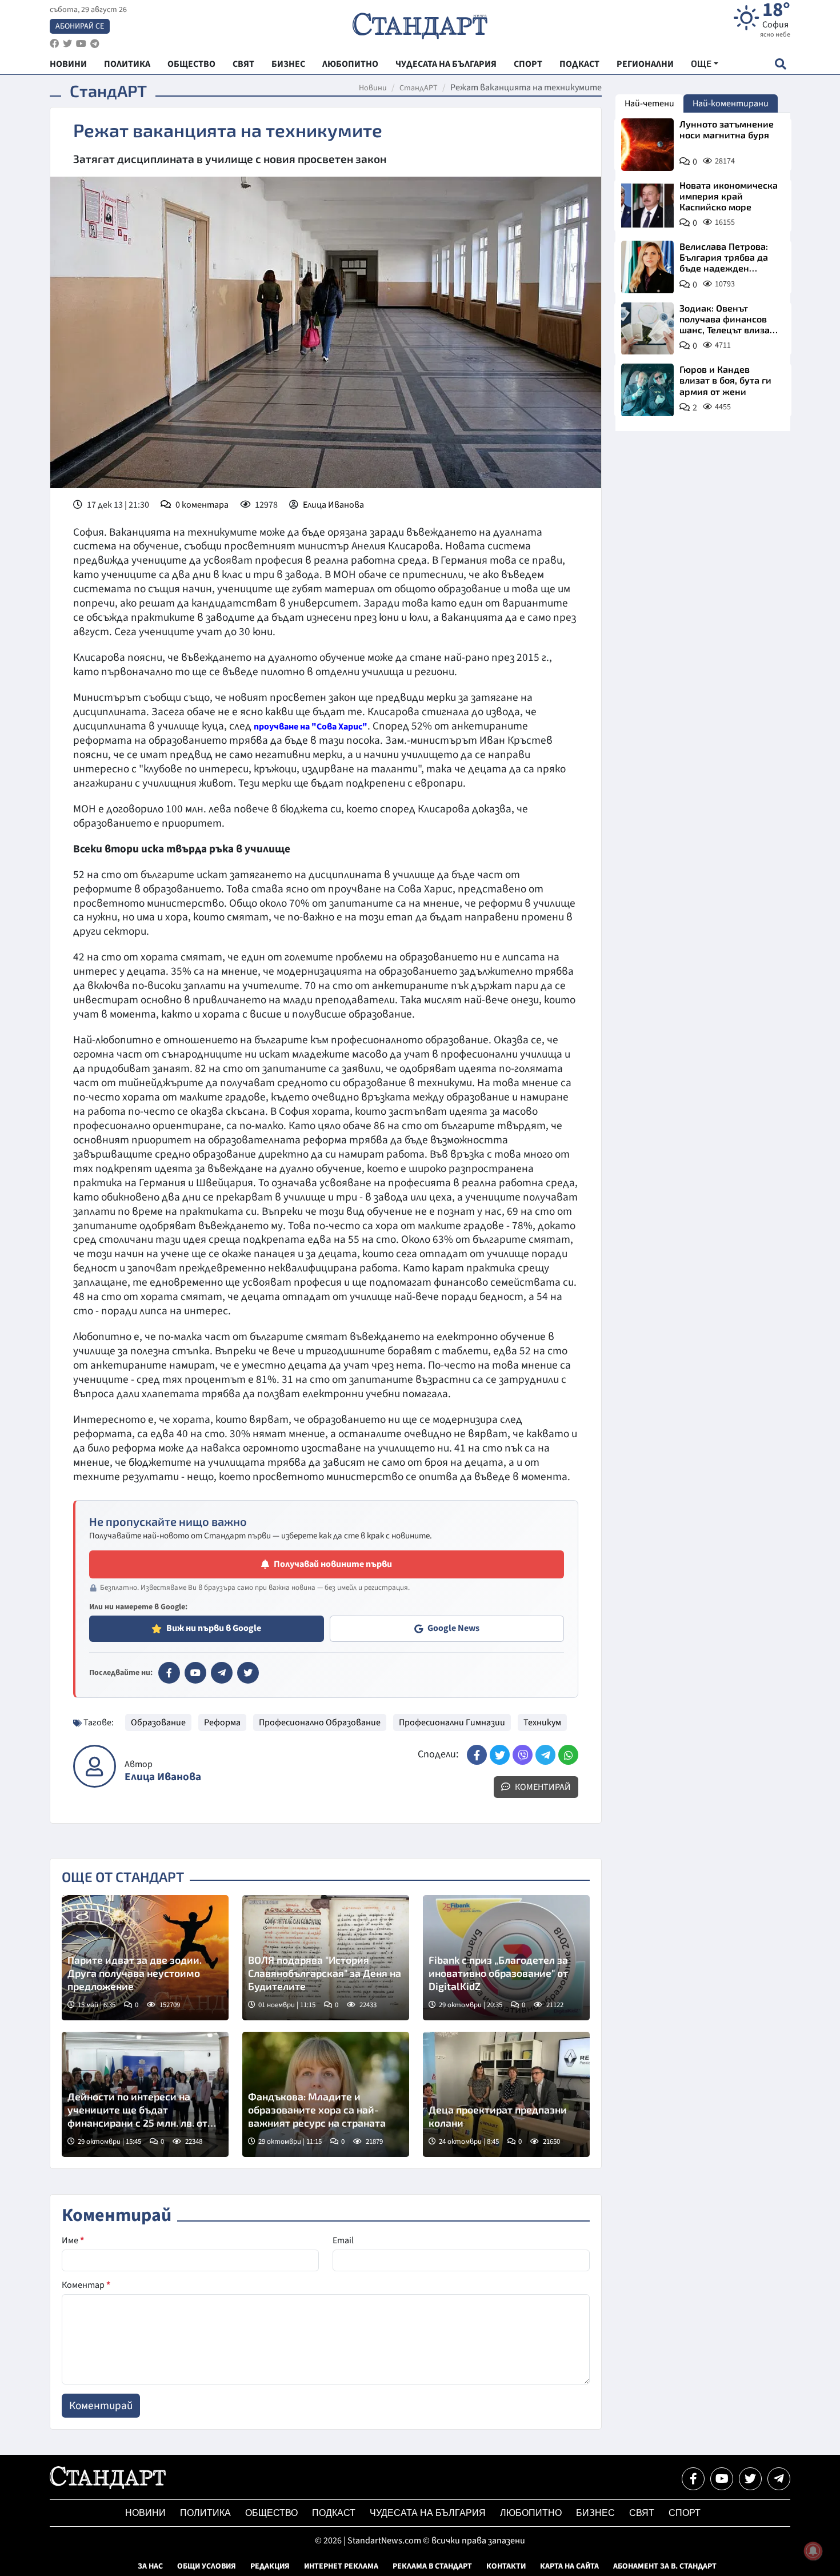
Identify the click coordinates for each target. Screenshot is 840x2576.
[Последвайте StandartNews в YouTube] (81, 44)
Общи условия (207, 2566)
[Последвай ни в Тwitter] (750, 2479)
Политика (205, 2513)
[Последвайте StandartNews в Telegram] (95, 44)
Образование (158, 1722)
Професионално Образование (320, 1722)
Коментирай (542, 1787)
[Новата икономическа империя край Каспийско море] (647, 206)
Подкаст (334, 2513)
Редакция (270, 2566)
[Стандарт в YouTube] (195, 1673)
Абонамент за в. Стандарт (665, 2566)
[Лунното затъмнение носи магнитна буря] (647, 145)
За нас (150, 2566)
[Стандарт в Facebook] (169, 1673)
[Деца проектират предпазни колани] (506, 2094)
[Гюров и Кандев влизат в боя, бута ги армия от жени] (647, 390)
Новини (373, 88)
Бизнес (595, 2513)
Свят (642, 2513)
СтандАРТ (419, 88)
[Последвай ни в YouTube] (722, 2479)
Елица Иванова (333, 505)
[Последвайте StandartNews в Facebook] (54, 44)
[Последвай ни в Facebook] (693, 2479)
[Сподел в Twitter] (500, 1755)
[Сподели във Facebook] (477, 1755)
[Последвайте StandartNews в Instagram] (67, 44)
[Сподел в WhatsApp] (568, 1755)
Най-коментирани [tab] (731, 103)
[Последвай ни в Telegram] (779, 2479)
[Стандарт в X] (248, 1673)
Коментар (86, 2285)
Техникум (542, 1722)
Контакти (506, 2566)
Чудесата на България (428, 2513)
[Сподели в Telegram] (545, 1755)
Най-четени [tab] (649, 103)
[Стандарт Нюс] (108, 2486)
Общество (271, 2513)
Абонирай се (80, 26)
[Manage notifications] (813, 2551)
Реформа (222, 1722)
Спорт (685, 2513)
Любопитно (531, 2513)
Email (343, 2240)
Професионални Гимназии (452, 1722)
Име (73, 2240)
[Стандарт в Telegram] (222, 1673)
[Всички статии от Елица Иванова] (95, 1766)
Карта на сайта (569, 2566)
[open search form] (780, 64)
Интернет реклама (341, 2566)
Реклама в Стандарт (432, 2566)
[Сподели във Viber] (523, 1755)
